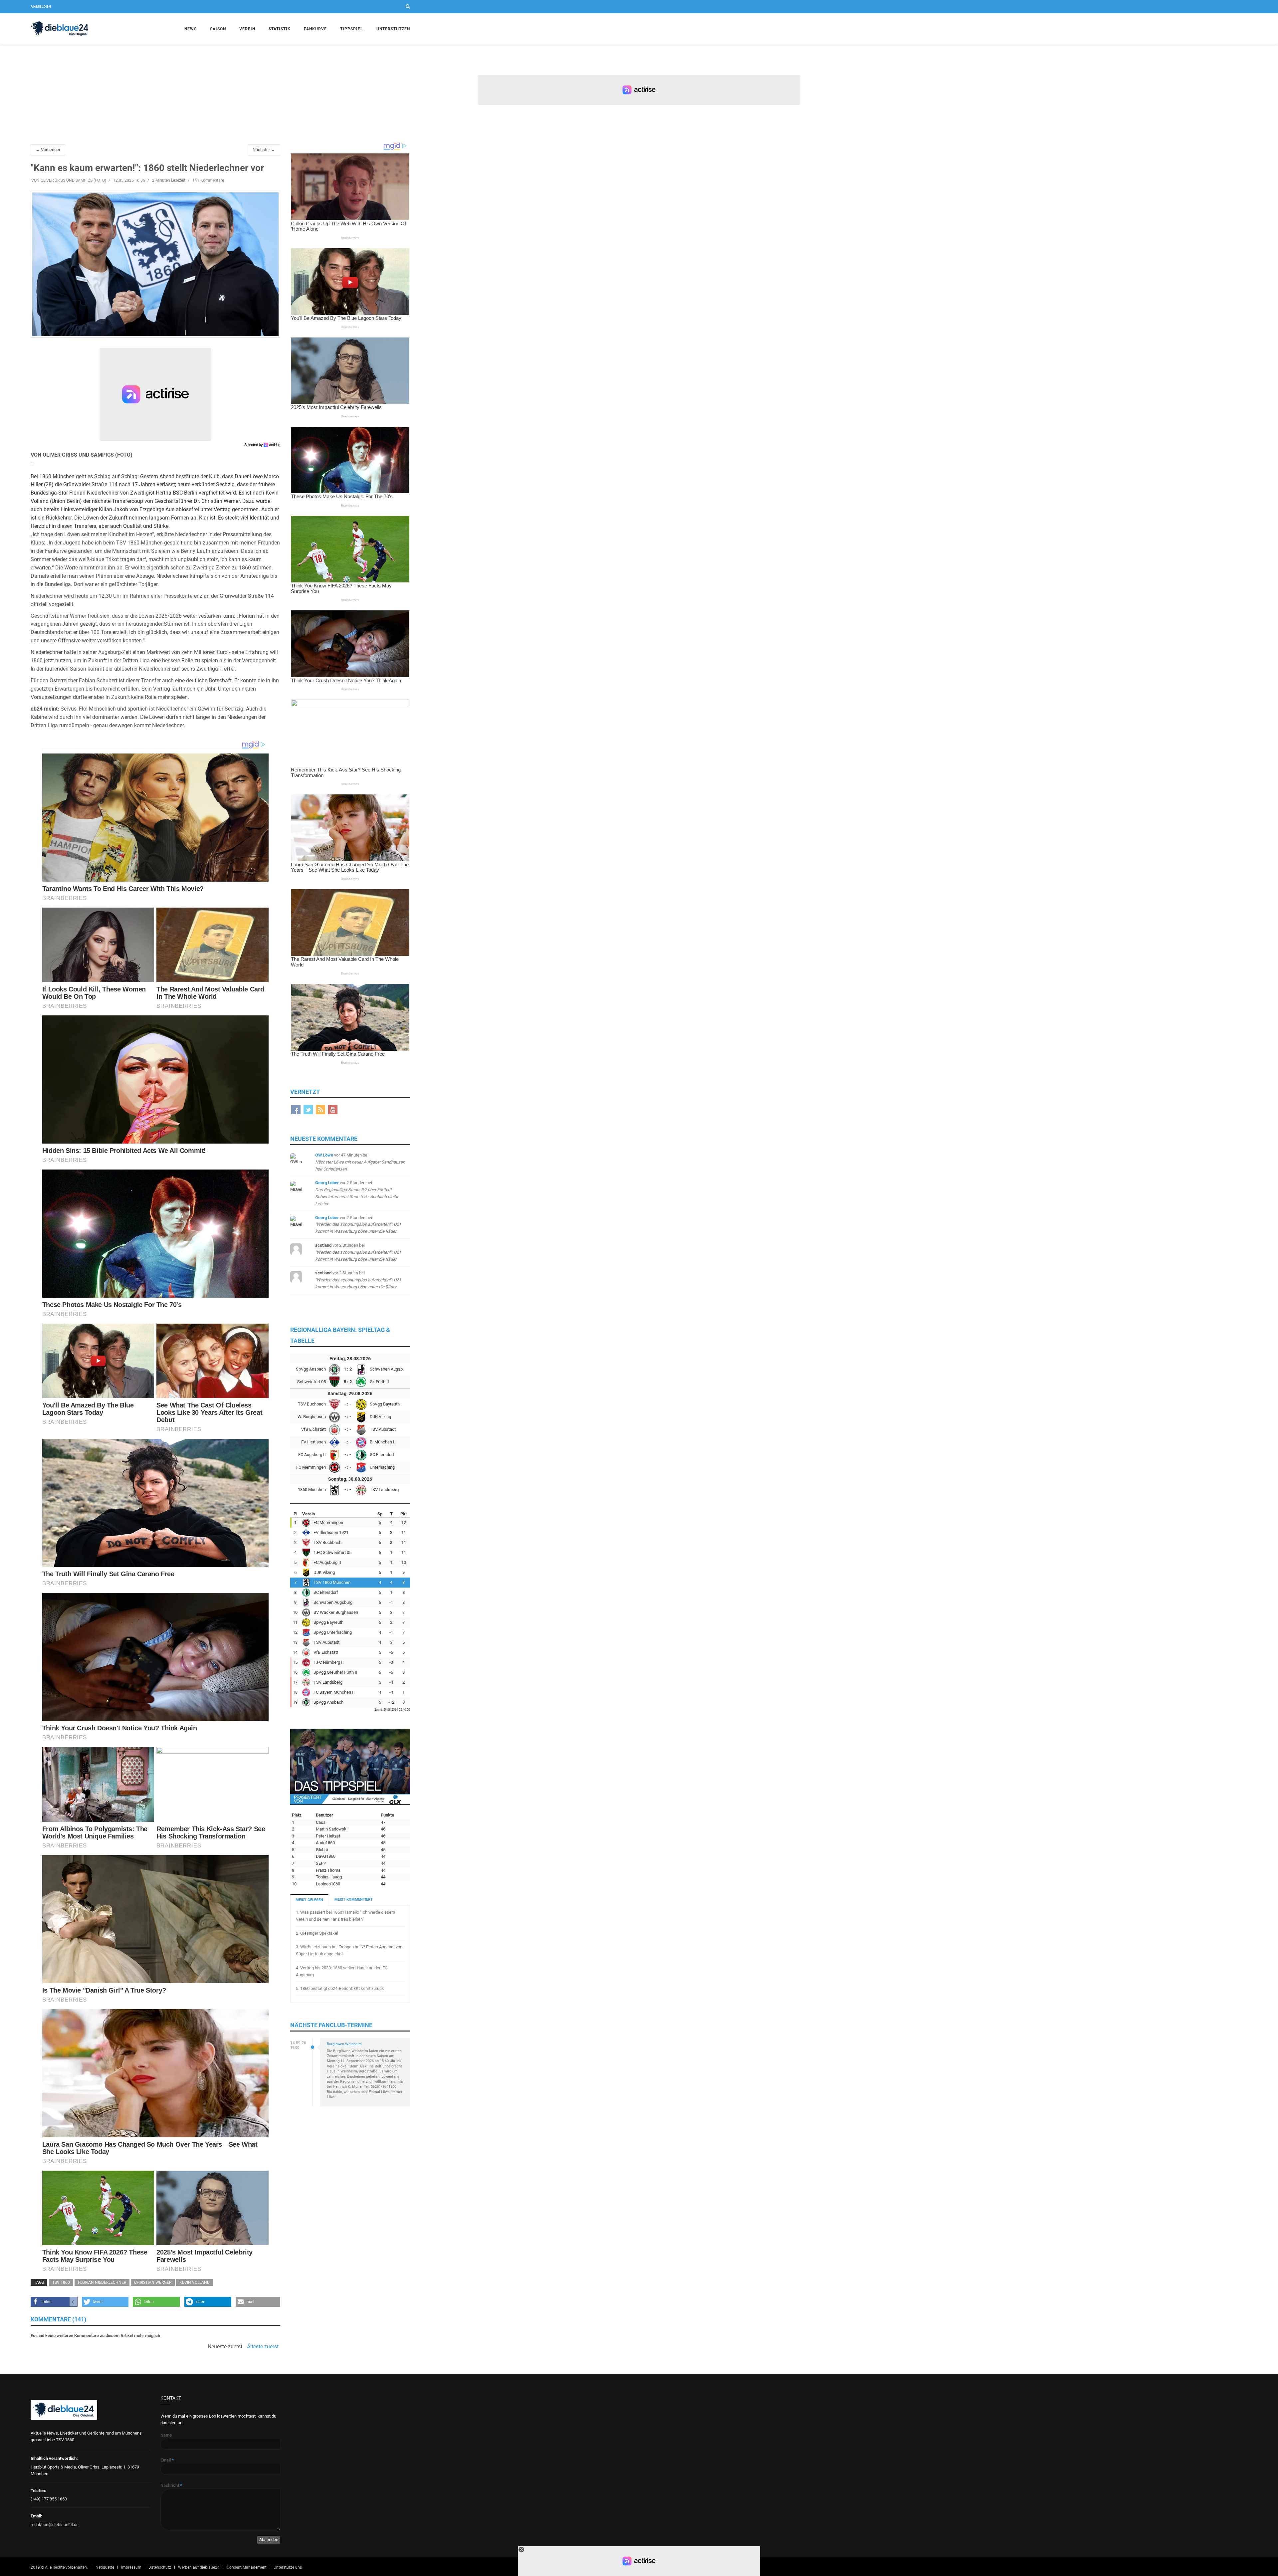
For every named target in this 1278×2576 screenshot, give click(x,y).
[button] (54, 2302)
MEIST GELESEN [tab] (309, 1900)
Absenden (269, 2540)
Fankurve (315, 29)
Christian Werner (153, 2282)
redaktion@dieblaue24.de (55, 2525)
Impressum (131, 2567)
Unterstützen (393, 29)
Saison (218, 29)
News (191, 29)
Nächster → (264, 150)
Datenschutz (160, 2567)
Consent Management (247, 2567)
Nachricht (171, 2485)
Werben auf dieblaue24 (199, 2567)
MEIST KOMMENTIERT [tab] (354, 1900)
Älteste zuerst (263, 2347)
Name (166, 2435)
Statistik (280, 29)
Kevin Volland (195, 2282)
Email (167, 2460)
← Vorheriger (48, 150)
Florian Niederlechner (102, 2282)
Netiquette (105, 2567)
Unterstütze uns (288, 2567)
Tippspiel (352, 29)
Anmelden (41, 6)
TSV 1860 (61, 2282)
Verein (247, 29)
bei (360, 1162)
